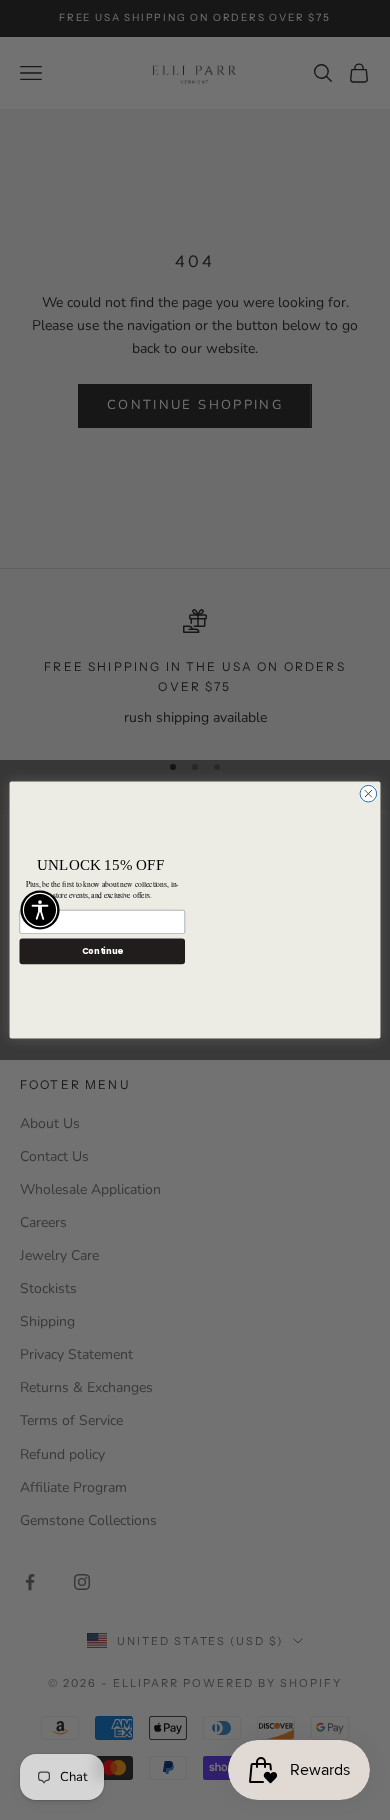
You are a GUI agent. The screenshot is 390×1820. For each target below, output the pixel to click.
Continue (102, 951)
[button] (40, 910)
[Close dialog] (368, 793)
